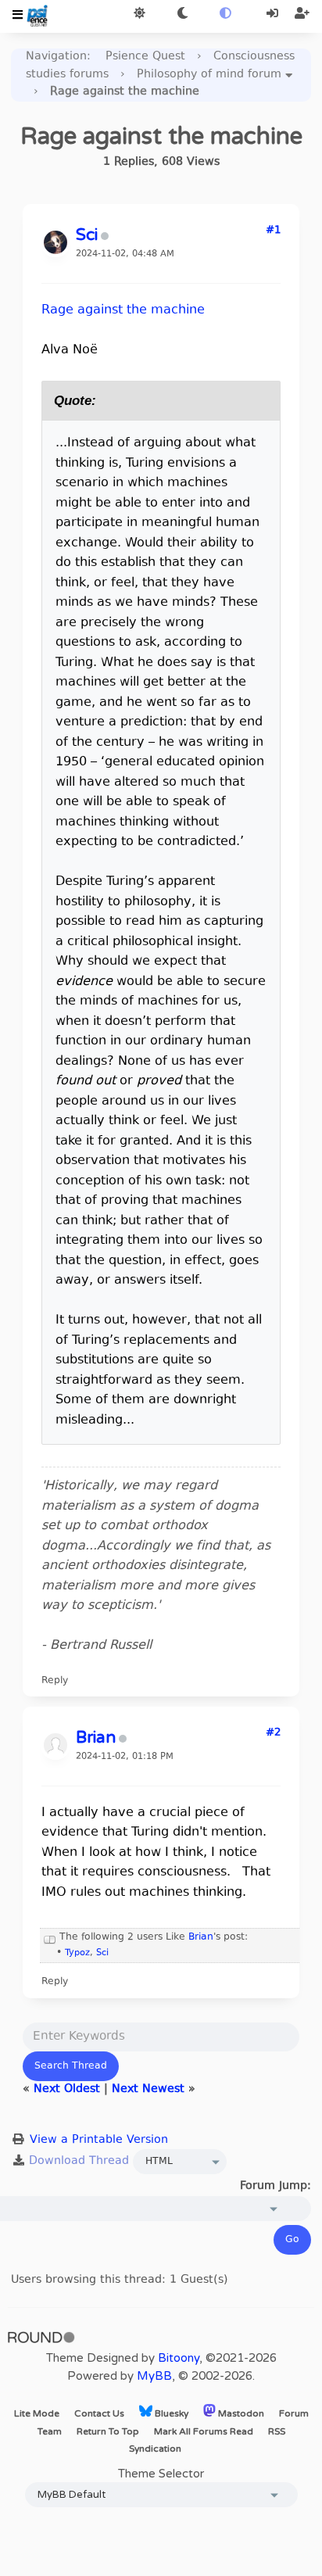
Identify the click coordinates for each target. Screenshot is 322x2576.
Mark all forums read (204, 2431)
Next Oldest (67, 2089)
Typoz (77, 1953)
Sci (102, 1953)
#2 (273, 1733)
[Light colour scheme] (140, 14)
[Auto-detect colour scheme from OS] (225, 14)
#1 (273, 231)
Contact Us (99, 2413)
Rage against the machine (123, 310)
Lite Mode (37, 2413)
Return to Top (108, 2431)
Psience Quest (145, 57)
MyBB (154, 2376)
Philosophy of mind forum (209, 75)
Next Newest (148, 2089)
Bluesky (170, 2413)
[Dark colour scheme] (182, 14)
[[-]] (50, 1937)
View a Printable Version (99, 2140)
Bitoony (179, 2358)
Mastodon (240, 2413)
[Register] (302, 14)
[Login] (274, 14)
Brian (201, 1937)
